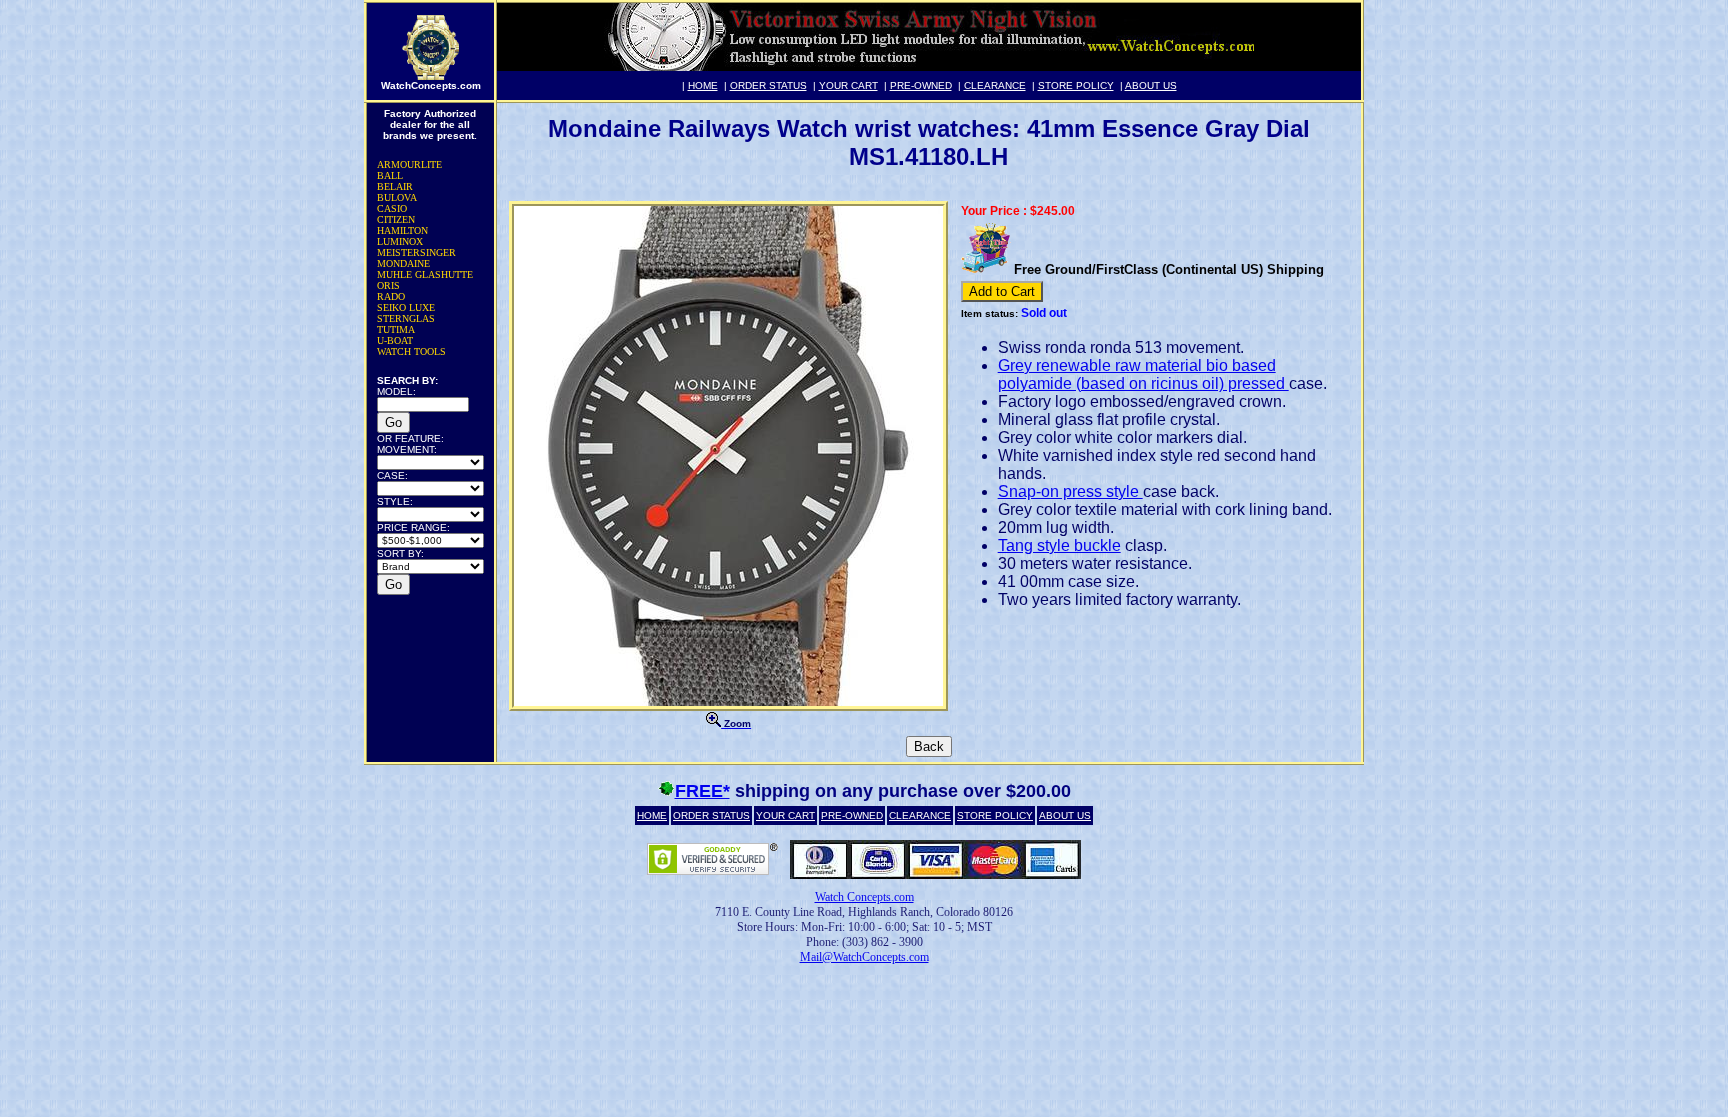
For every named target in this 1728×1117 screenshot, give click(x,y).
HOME (703, 85)
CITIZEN (396, 219)
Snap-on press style (1070, 491)
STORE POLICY (1076, 85)
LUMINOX (400, 241)
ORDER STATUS (768, 85)
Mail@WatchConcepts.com (864, 957)
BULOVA (397, 197)
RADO (391, 296)
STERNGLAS (406, 318)
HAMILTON (402, 230)
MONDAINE (403, 263)
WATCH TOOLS (411, 351)
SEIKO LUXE (406, 307)
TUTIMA (396, 329)
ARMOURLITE (409, 164)
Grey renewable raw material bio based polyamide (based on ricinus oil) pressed (1143, 374)
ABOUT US (1151, 85)
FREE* (702, 791)
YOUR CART (848, 85)
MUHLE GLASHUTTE (425, 274)
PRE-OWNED (921, 85)
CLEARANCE (995, 85)
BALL (390, 175)
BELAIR (395, 186)
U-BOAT (395, 340)
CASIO (392, 208)
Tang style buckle (1059, 545)
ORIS (388, 285)
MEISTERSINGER (416, 252)
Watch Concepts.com (864, 897)
